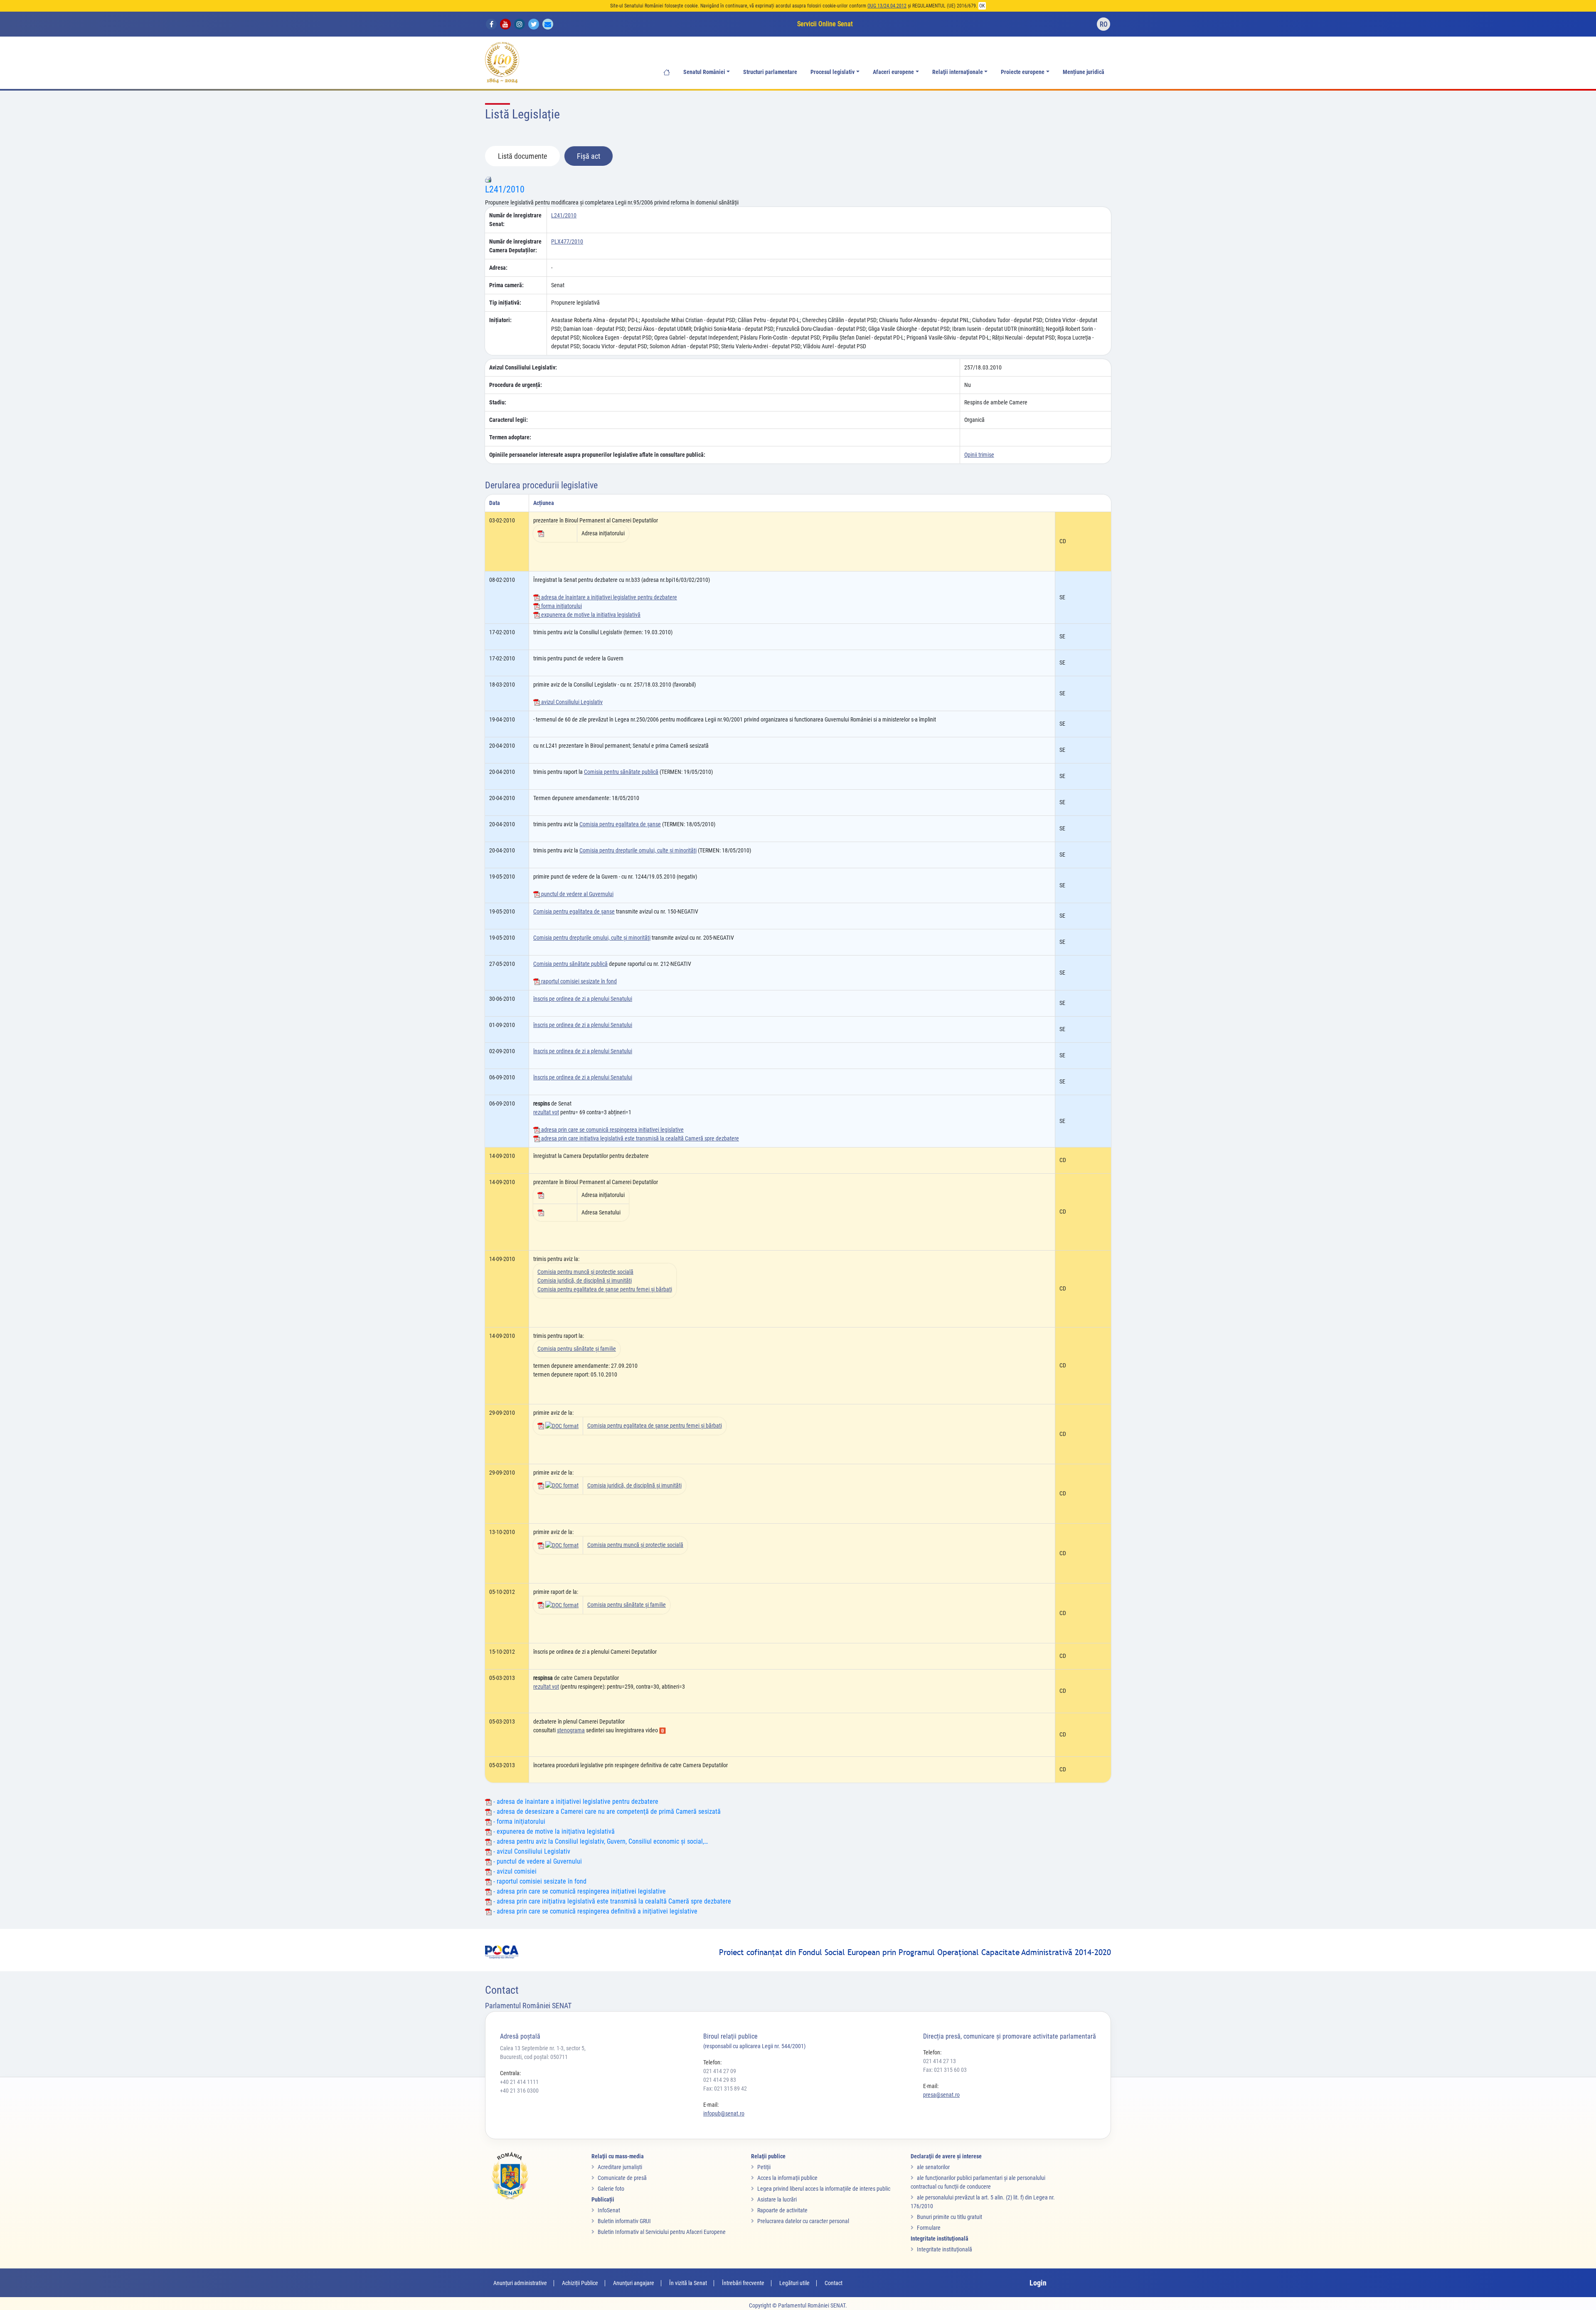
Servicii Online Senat (825, 24)
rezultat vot (546, 1112)
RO (1104, 24)
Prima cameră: (506, 285)
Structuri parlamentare (770, 72)
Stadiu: (498, 402)
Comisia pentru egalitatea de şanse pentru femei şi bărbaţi (605, 1289)
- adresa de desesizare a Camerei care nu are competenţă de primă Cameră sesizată (606, 1811)
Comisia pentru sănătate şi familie (577, 1349)
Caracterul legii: (509, 420)
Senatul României (704, 72)
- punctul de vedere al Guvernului (537, 1861)
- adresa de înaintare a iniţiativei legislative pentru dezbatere (575, 1801)
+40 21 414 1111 (519, 2082)
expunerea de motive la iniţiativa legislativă (590, 615)
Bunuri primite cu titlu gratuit (949, 2217)
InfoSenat (609, 2210)
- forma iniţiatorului (518, 1821)
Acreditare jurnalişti (620, 2167)
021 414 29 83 (720, 2080)
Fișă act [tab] (589, 156)
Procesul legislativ (832, 72)
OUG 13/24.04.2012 (887, 6)
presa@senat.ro (941, 2095)
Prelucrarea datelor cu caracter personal (803, 2221)
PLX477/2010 (567, 241)
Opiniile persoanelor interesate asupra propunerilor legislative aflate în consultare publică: (597, 455)
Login (1038, 2283)
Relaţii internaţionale (958, 72)
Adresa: (498, 268)
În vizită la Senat (688, 2283)
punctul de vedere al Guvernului (577, 894)
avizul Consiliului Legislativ (571, 702)
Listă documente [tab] (522, 156)
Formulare (929, 2228)
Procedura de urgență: (516, 385)
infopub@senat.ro (724, 2113)
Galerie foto (611, 2189)
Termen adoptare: (510, 437)
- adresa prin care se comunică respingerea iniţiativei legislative (579, 1891)
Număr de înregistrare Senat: (515, 220)
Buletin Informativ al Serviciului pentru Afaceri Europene (662, 2232)
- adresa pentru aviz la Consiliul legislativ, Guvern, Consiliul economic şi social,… (600, 1841)
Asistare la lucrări (777, 2199)
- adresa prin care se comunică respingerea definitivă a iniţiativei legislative (595, 1911)
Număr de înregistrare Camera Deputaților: (515, 246)
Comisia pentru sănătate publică (621, 772)
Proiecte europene (1023, 72)
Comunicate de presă (622, 2178)
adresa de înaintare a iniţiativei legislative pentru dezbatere (608, 597)
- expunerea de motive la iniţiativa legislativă (553, 1831)
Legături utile (794, 2283)
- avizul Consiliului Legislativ (531, 1851)
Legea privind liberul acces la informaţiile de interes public (824, 2189)
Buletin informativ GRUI (624, 2221)
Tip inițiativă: (505, 303)
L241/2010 (505, 189)
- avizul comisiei (514, 1871)
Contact (834, 2283)
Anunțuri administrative (520, 2283)
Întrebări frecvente (743, 2283)
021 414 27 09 (720, 2071)
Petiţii (764, 2167)
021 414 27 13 (940, 2061)
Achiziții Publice (580, 2283)
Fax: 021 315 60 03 (945, 2070)
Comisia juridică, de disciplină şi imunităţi (585, 1281)
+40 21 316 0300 (519, 2091)
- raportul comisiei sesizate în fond (539, 1881)
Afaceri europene (893, 72)
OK (982, 6)
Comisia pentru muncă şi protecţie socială (585, 1272)
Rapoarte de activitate (782, 2210)
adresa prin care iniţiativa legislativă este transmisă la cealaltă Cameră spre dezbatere (639, 1138)
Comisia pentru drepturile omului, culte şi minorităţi (638, 850)
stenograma (571, 1730)
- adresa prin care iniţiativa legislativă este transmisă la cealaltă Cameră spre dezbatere (611, 1901)
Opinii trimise (979, 455)
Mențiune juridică (1084, 72)
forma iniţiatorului (561, 606)
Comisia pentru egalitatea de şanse (620, 824)
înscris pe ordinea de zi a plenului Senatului (583, 999)
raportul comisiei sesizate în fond (578, 981)
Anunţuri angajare (634, 2283)
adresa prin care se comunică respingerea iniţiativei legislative (612, 1130)
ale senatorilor (933, 2167)
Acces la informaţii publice (787, 2178)
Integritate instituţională (945, 2249)
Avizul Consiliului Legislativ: (523, 367)
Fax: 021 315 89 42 (725, 2088)
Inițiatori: (500, 320)
